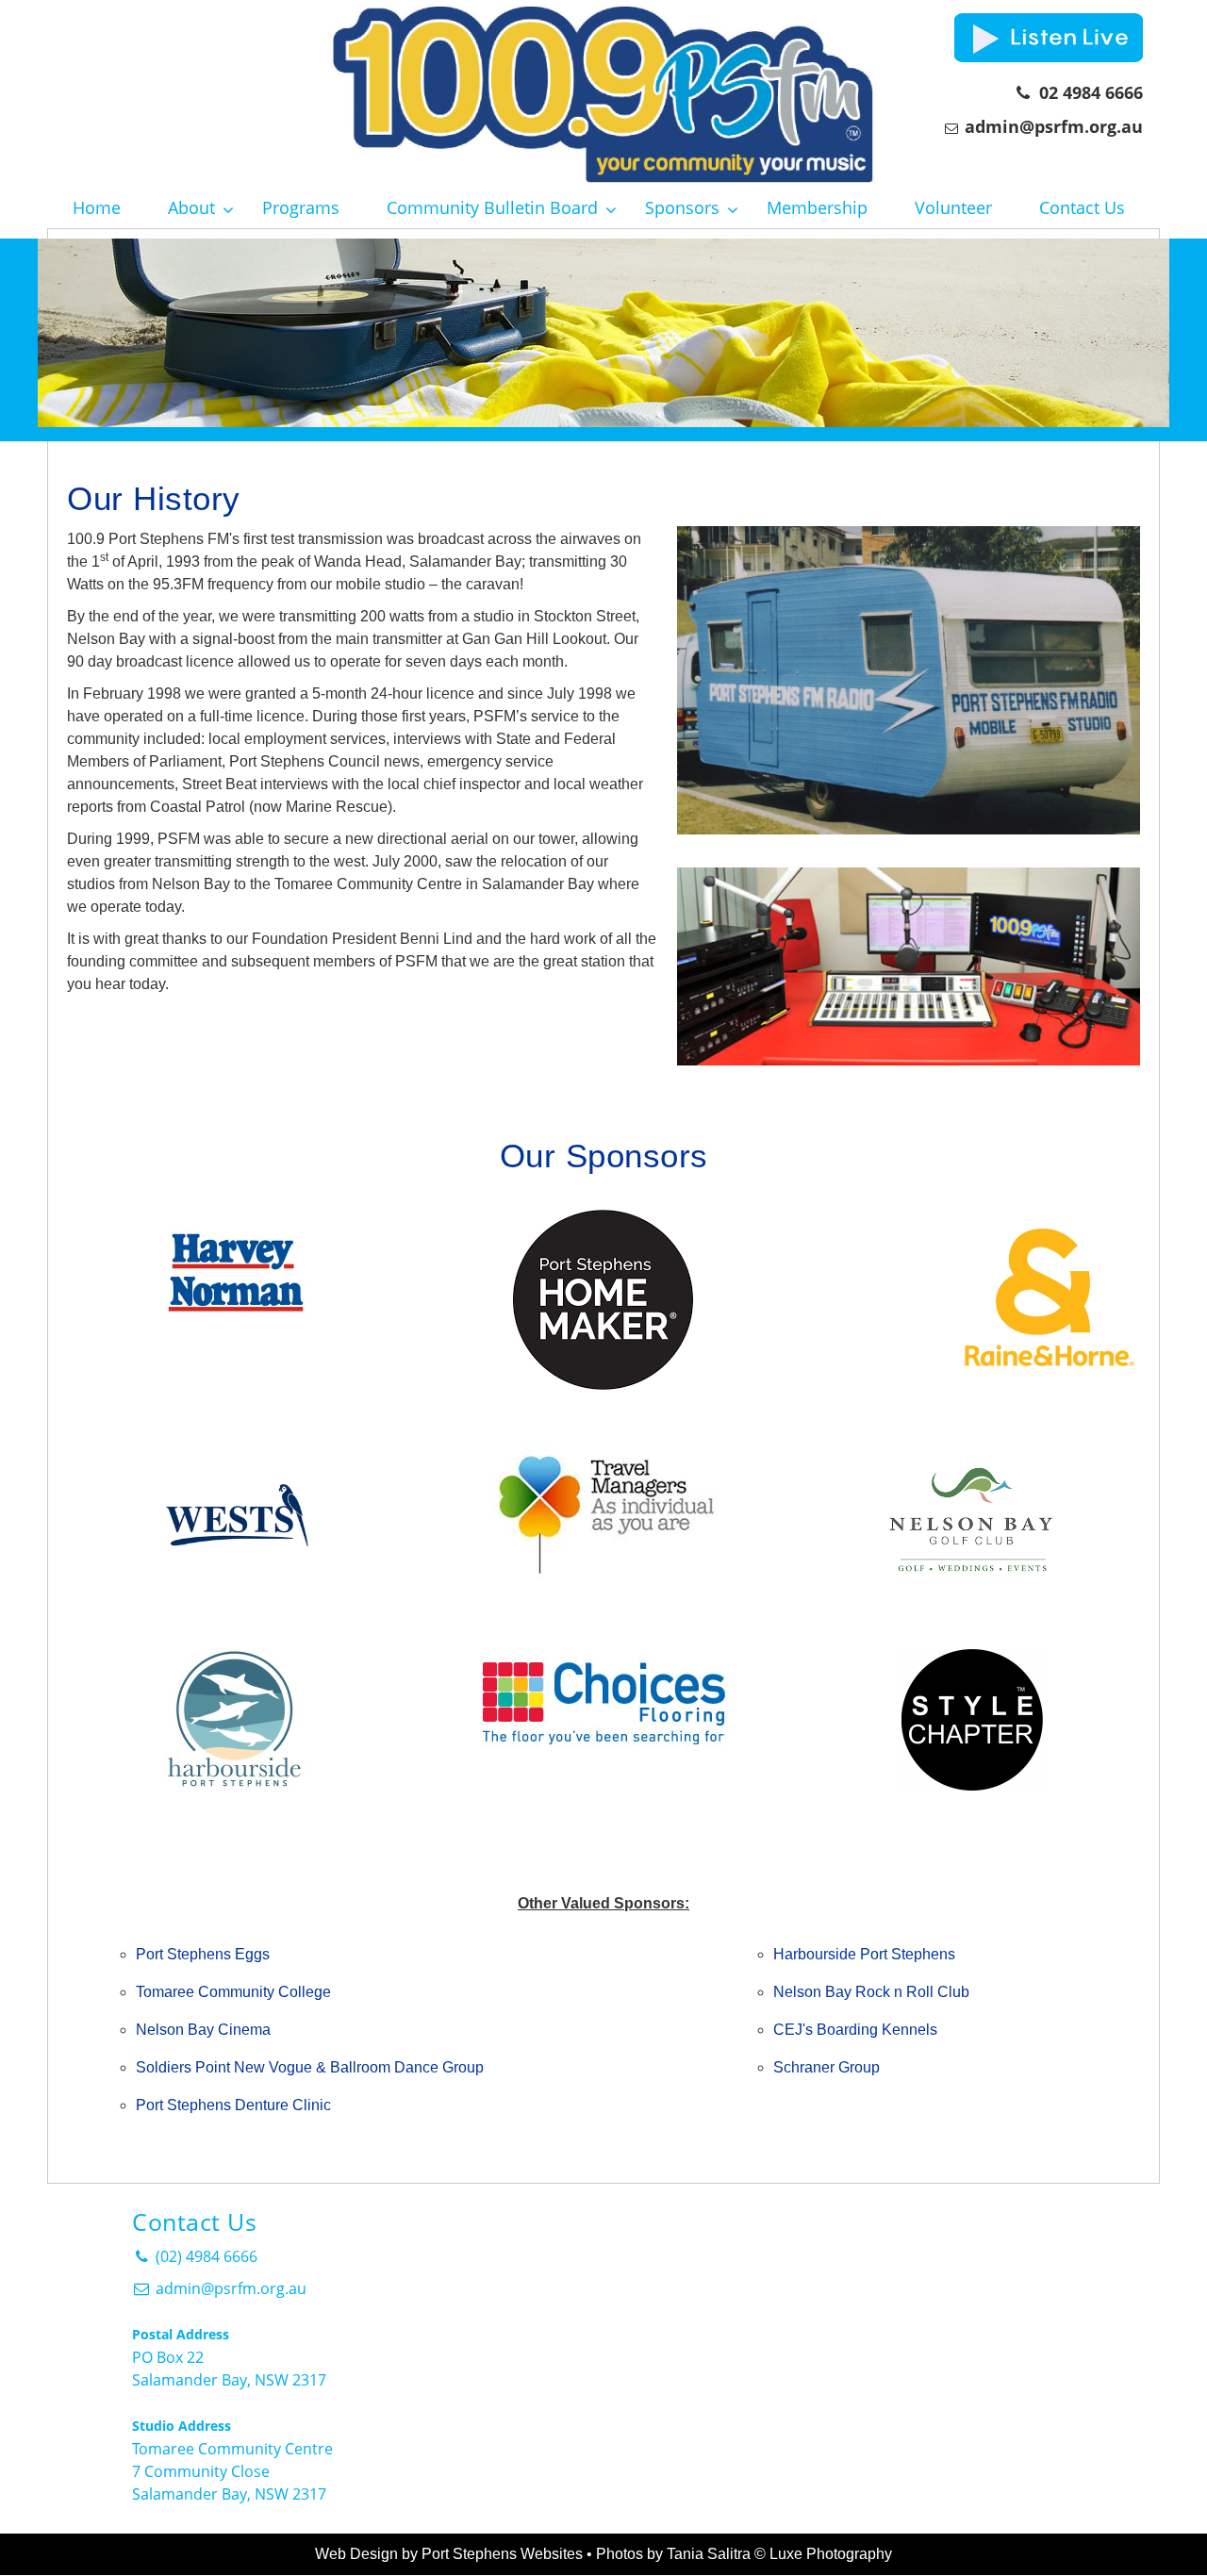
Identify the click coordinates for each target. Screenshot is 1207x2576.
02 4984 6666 (1086, 92)
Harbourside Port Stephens (864, 1954)
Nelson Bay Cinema (203, 2030)
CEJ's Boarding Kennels (855, 2030)
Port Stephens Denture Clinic (233, 2105)
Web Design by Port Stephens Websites (449, 2554)
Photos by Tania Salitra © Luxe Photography (744, 2554)
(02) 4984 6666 (205, 2256)
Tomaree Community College (233, 1992)
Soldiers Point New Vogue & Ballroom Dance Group (310, 2067)
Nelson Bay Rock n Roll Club (871, 1992)
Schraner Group (827, 2067)
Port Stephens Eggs (203, 1954)
